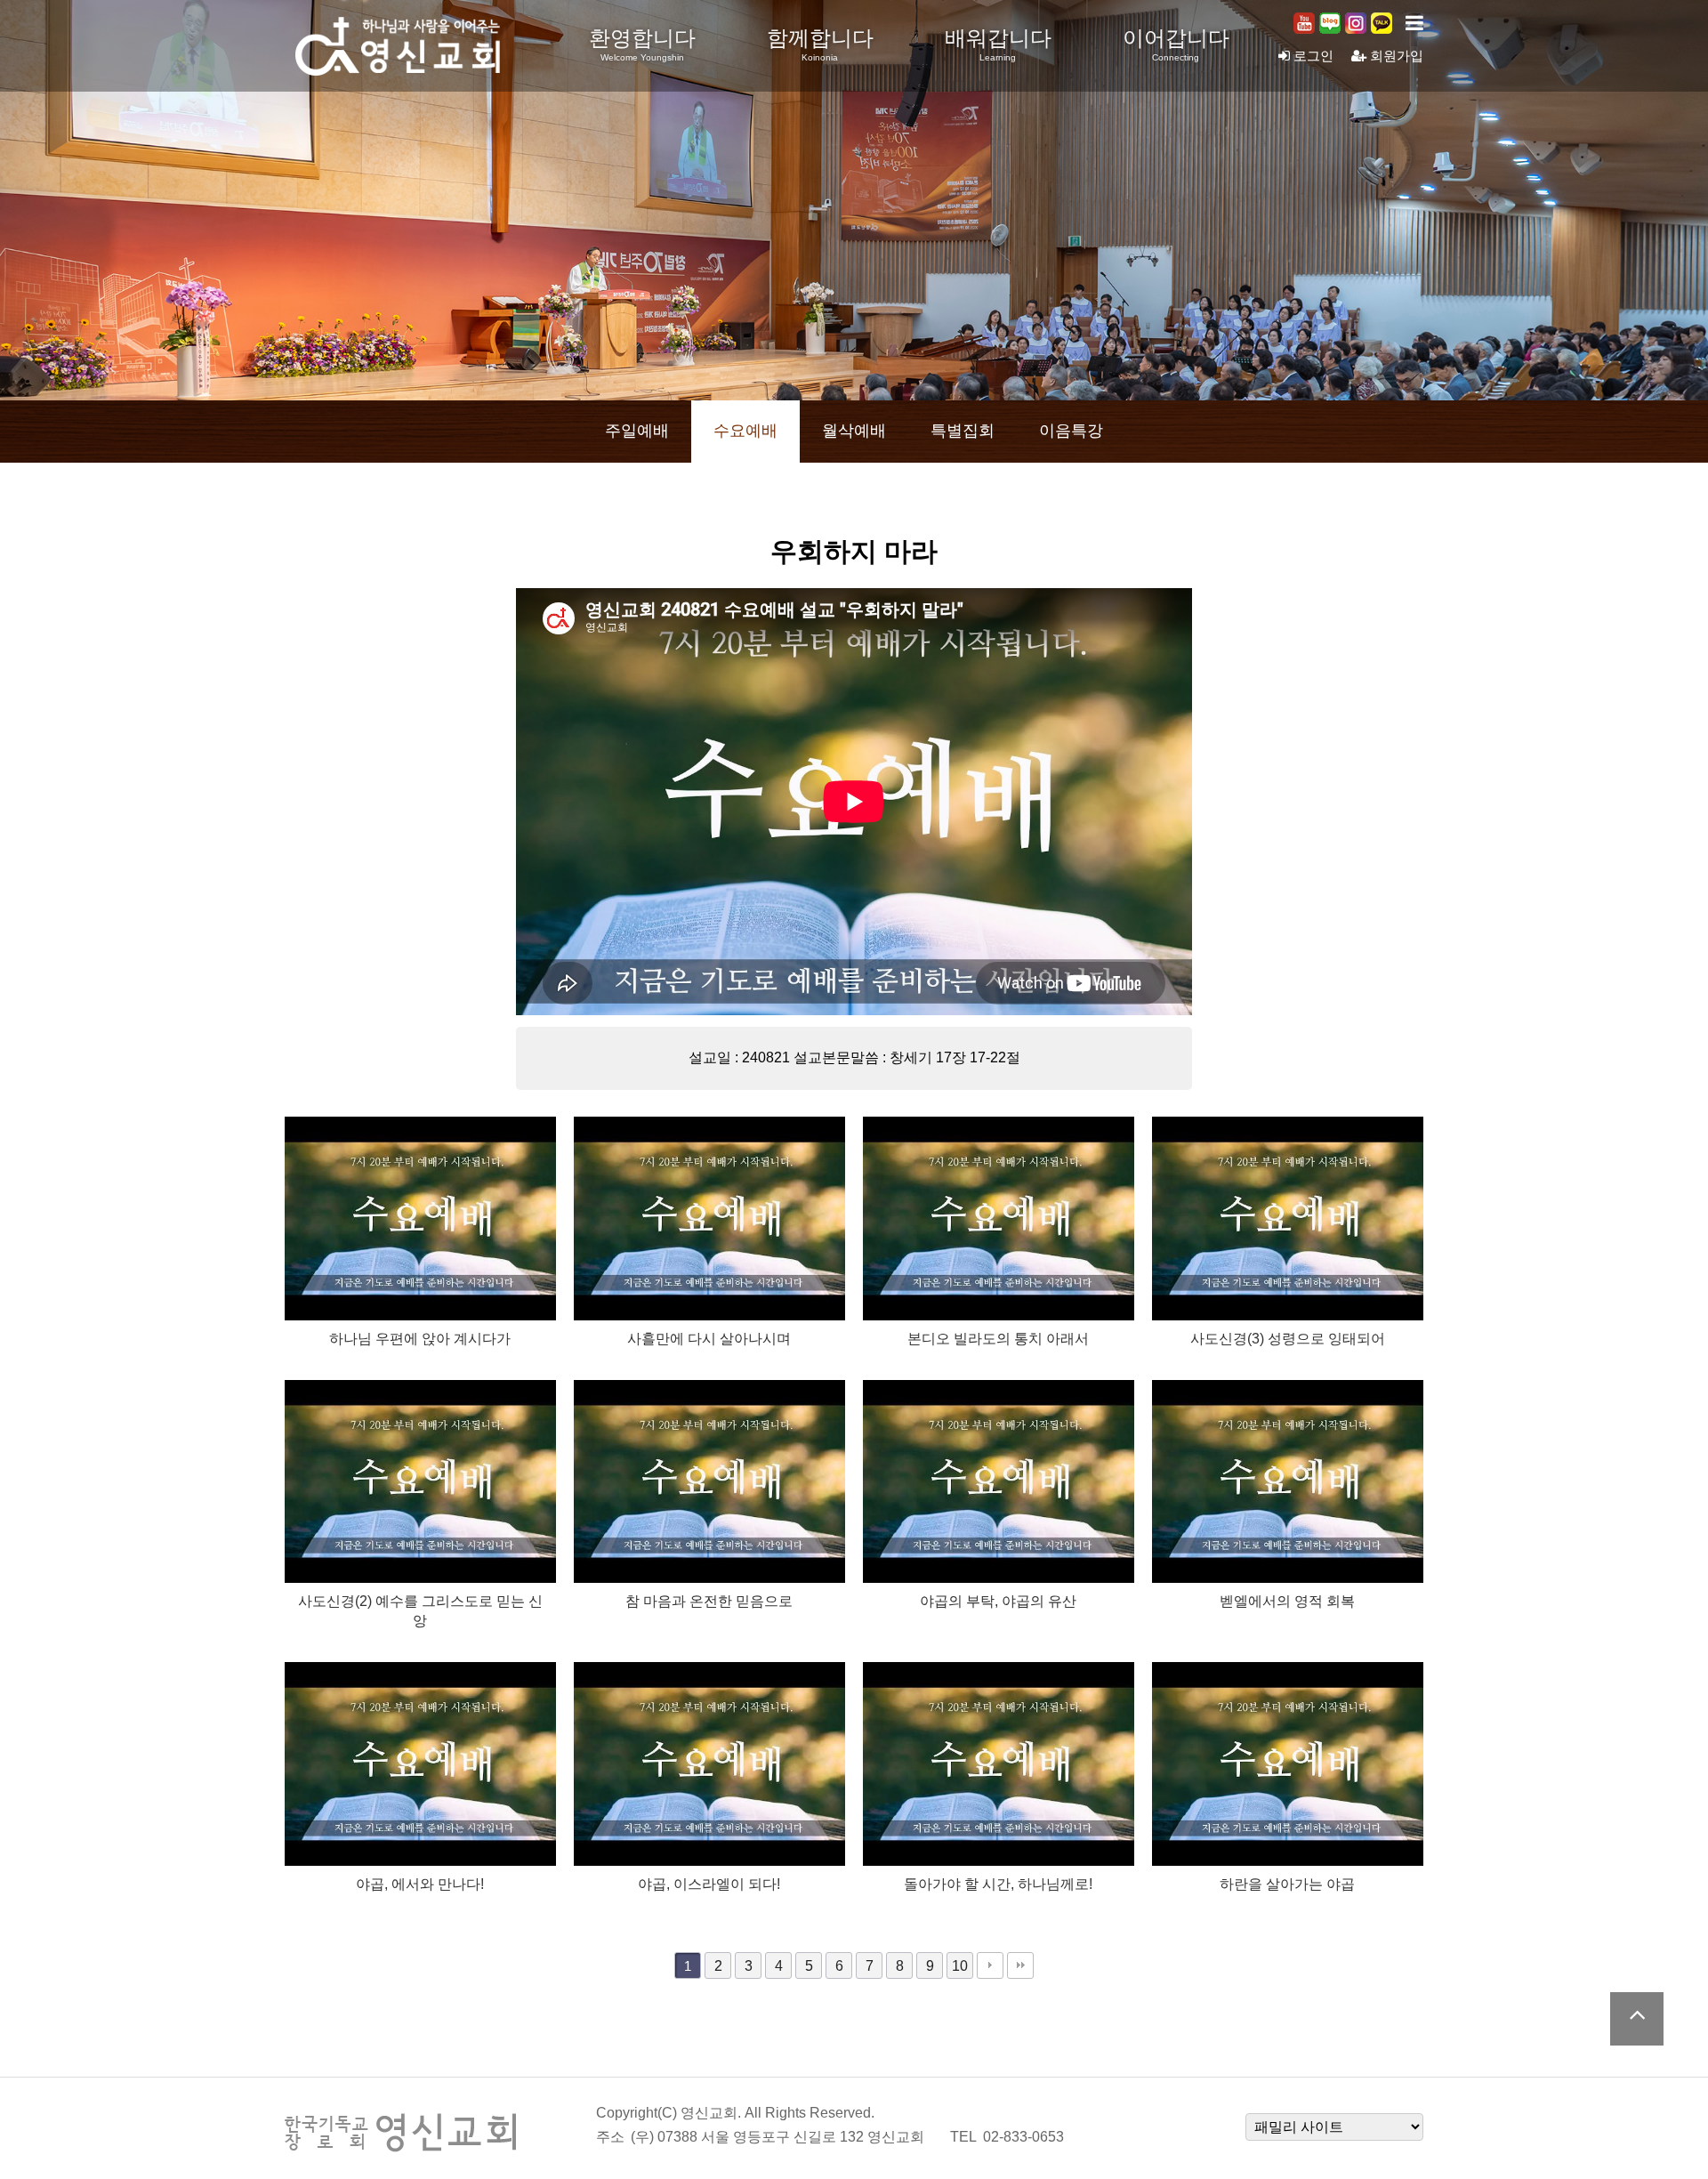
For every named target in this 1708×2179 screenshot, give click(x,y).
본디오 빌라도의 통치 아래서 (998, 1338)
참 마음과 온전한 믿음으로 (709, 1601)
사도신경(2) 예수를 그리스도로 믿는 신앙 (420, 1610)
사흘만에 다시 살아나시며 (709, 1338)
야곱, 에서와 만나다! (420, 1884)
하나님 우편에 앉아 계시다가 (420, 1338)
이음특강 (1071, 431)
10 (960, 1965)
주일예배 (637, 431)
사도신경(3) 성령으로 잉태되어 (1288, 1338)
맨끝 (1020, 1965)
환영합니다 (642, 44)
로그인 (1312, 56)
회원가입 (1395, 56)
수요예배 (745, 431)
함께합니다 (820, 44)
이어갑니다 (1176, 44)
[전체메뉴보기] (1414, 23)
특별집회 (963, 431)
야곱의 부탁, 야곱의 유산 (998, 1601)
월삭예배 (854, 431)
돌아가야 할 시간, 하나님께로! (998, 1884)
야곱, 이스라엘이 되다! (709, 1884)
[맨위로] (1637, 2019)
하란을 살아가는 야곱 (1287, 1884)
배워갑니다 (998, 44)
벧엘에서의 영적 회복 (1287, 1601)
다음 (990, 1965)
